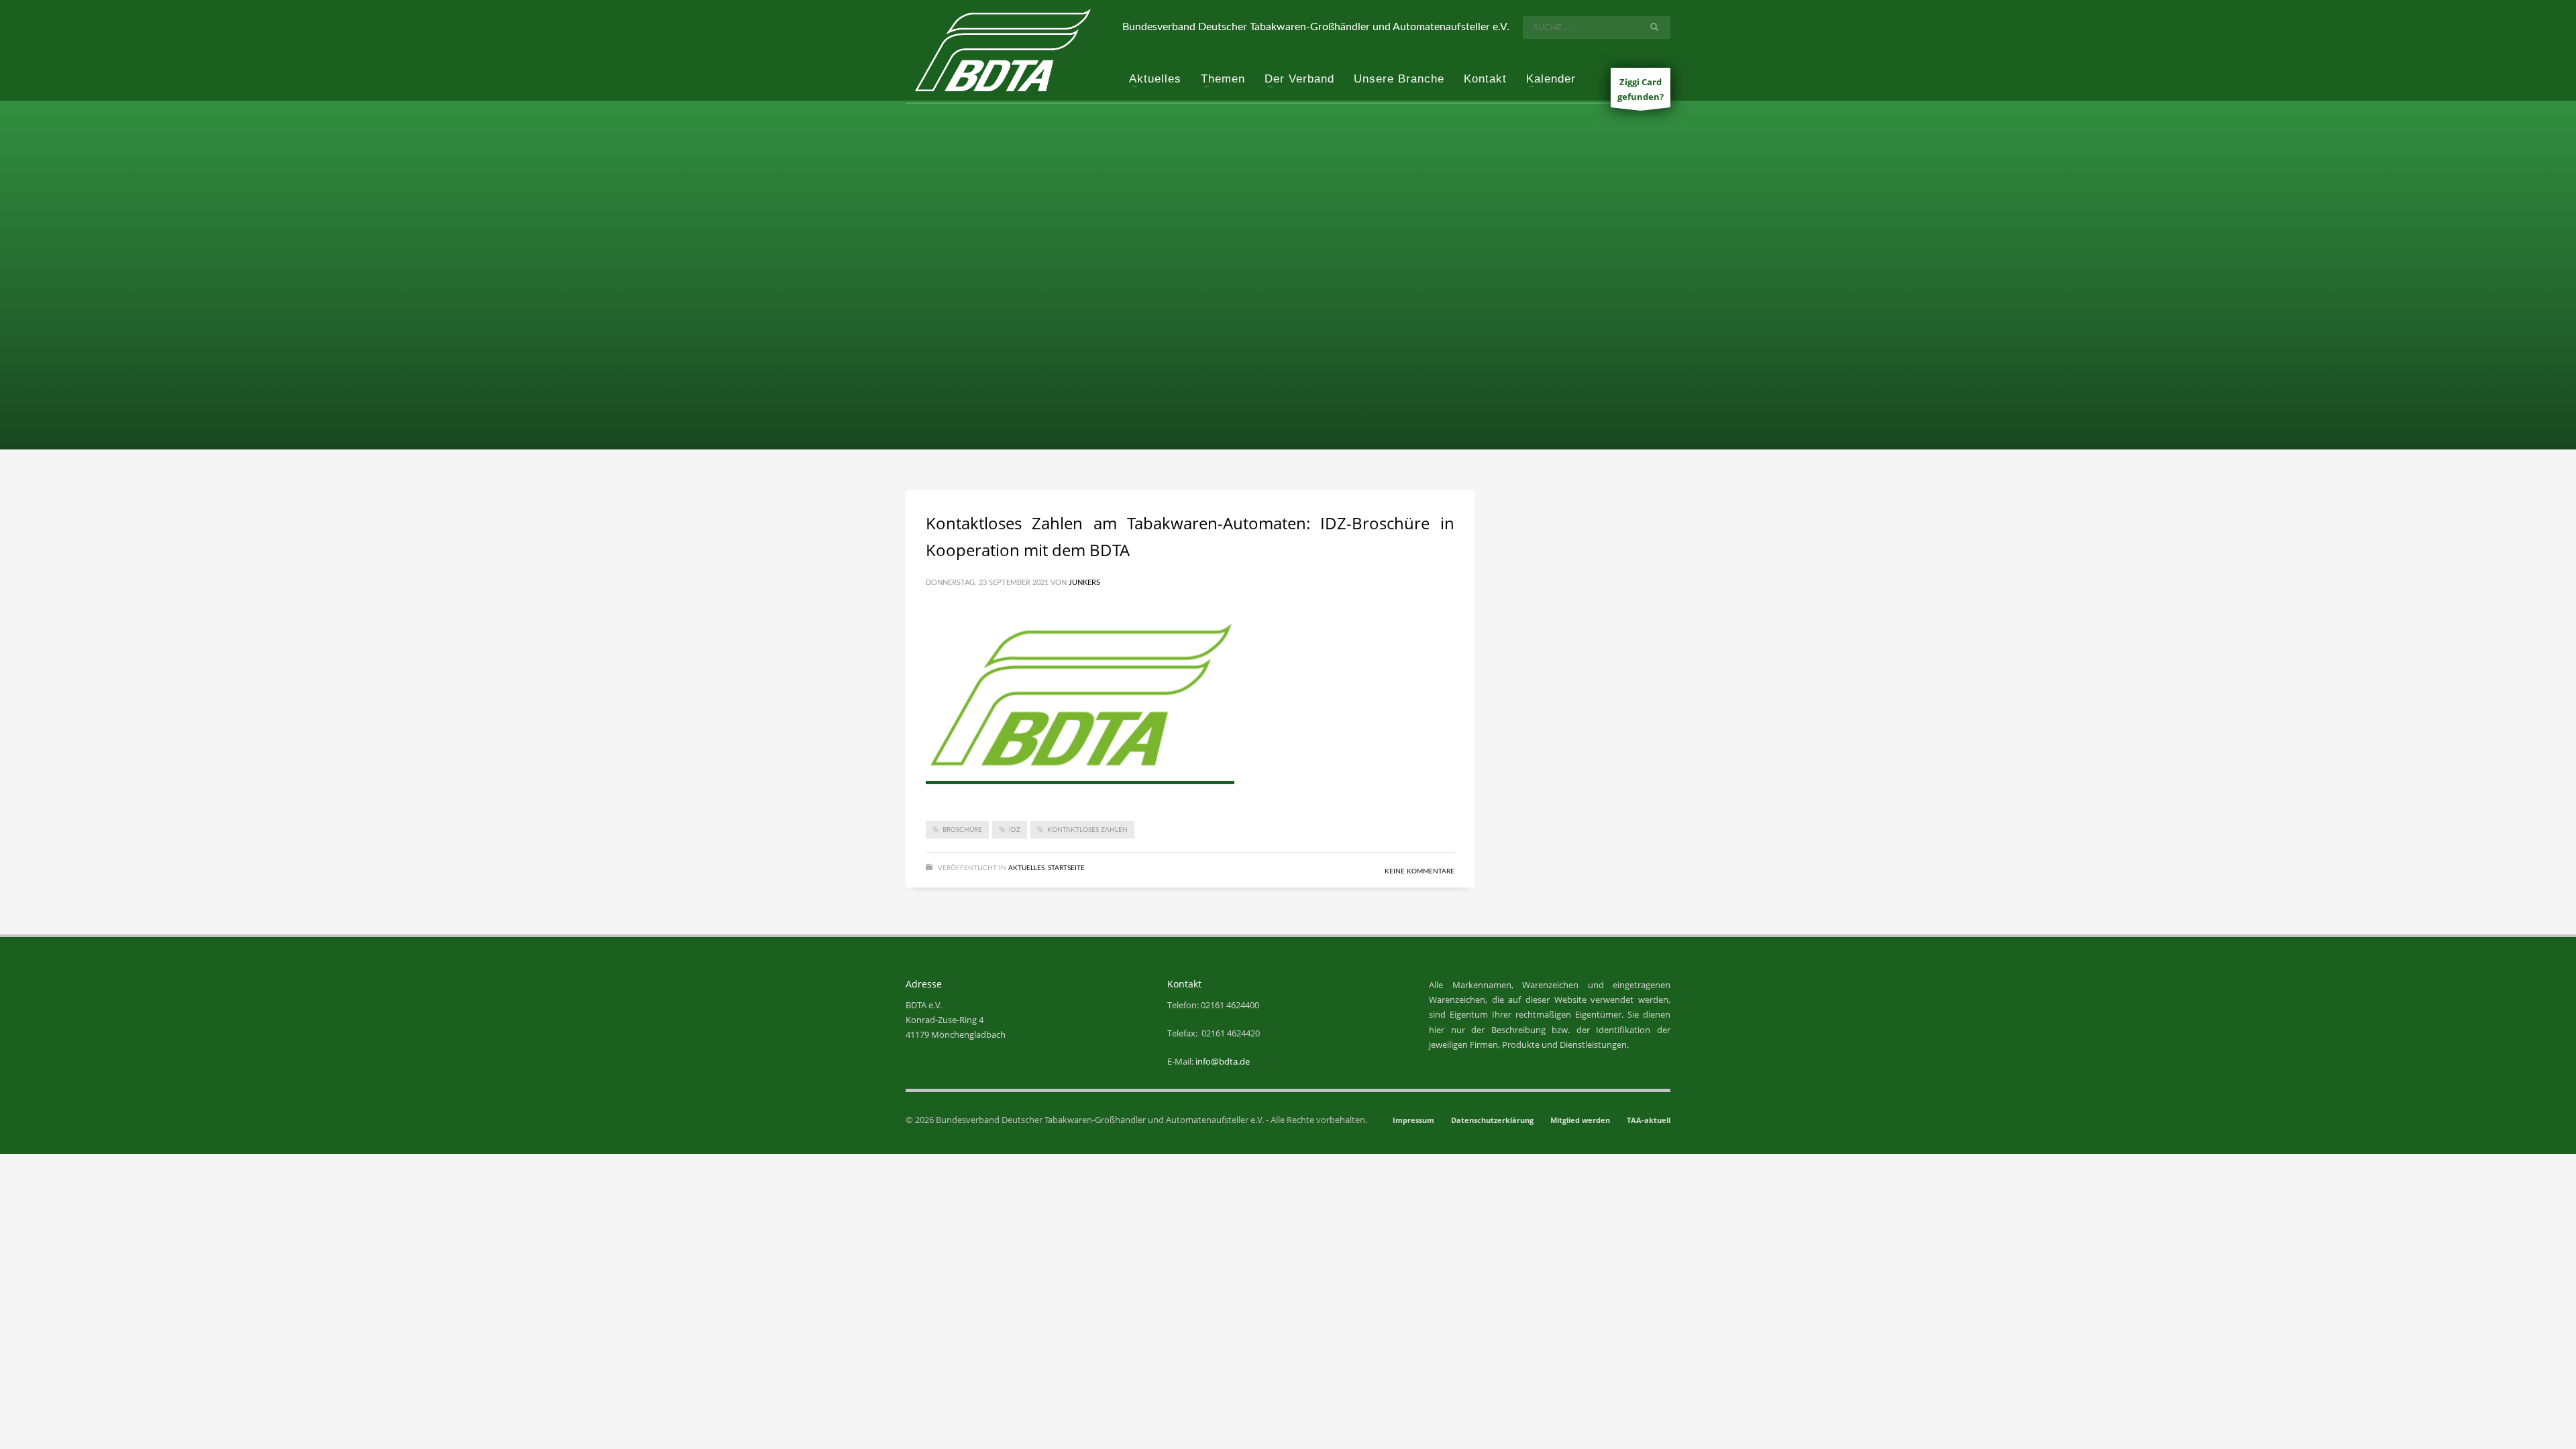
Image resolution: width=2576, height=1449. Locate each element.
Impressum (1413, 1120)
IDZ (1015, 830)
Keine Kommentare (1419, 871)
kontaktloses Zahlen (1087, 830)
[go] (1657, 27)
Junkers (1084, 583)
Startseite (1066, 868)
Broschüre (962, 830)
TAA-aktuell (1649, 1120)
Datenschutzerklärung (1492, 1120)
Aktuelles (1026, 868)
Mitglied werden (1580, 1120)
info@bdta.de (1223, 1061)
